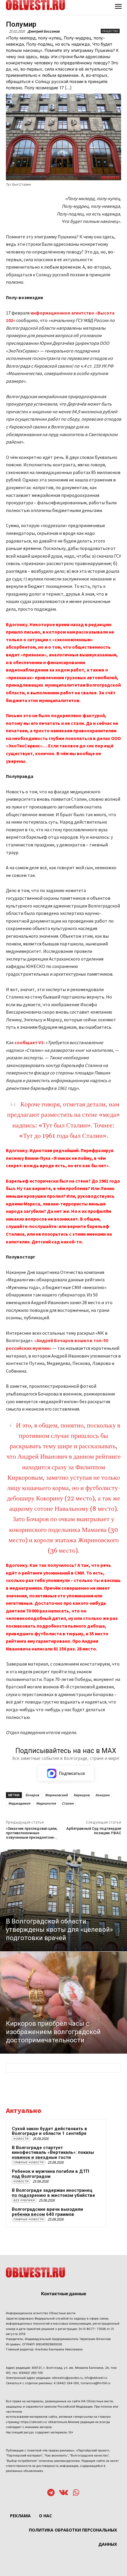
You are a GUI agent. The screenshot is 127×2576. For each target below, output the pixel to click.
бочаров (32, 1795)
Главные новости (29, 2162)
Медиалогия (46, 1803)
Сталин (68, 1803)
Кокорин (102, 1795)
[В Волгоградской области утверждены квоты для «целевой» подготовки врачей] (63, 1900)
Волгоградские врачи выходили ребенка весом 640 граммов (47, 2212)
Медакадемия (19, 1803)
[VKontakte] (64, 2493)
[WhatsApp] (76, 2493)
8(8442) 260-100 (31, 2373)
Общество (110, 31)
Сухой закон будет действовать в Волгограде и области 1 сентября (49, 2131)
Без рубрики (24, 2200)
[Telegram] (51, 2493)
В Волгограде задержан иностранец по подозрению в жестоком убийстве (53, 2193)
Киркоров (82, 1795)
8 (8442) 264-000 (66, 2383)
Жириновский (56, 1795)
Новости (21, 2139)
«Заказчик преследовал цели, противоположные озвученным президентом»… (32, 1833)
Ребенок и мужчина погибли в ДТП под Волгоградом (51, 2174)
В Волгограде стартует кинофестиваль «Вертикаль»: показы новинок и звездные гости (53, 2152)
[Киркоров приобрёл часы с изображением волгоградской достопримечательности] (63, 2003)
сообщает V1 (29, 1042)
